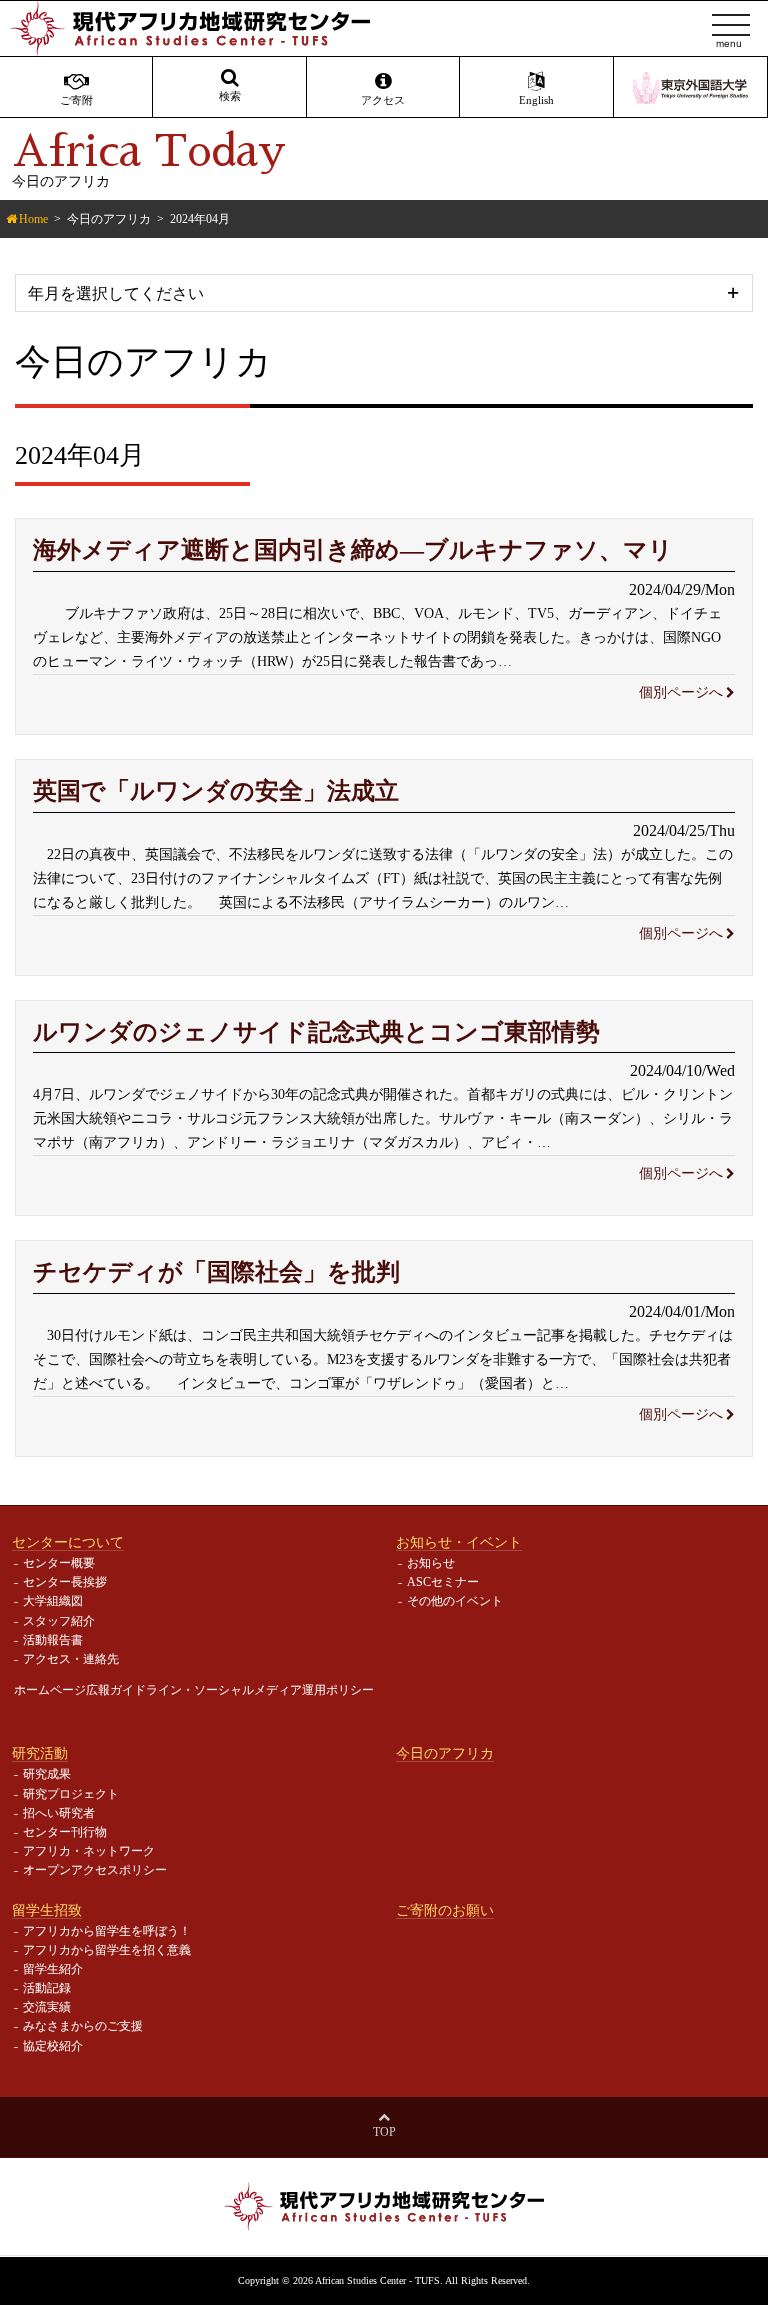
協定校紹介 (53, 2046)
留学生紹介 (53, 1969)
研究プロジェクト (71, 1794)
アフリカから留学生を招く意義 (107, 1950)
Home (33, 219)
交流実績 (47, 2007)
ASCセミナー (443, 1582)
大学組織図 (53, 1601)
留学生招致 (47, 1910)
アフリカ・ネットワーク (89, 1851)
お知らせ (431, 1563)
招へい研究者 (59, 1813)
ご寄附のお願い (445, 1910)
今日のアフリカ (109, 219)
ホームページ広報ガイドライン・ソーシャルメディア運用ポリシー (194, 1690)
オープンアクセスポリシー (95, 1870)
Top (384, 2132)
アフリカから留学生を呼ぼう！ (107, 1931)
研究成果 (47, 1774)
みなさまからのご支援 (83, 2026)
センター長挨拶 (65, 1582)
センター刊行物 (65, 1832)
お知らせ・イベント (459, 1542)
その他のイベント (455, 1601)
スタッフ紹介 (59, 1621)
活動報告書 (53, 1640)
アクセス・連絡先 (71, 1659)
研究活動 (40, 1753)
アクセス (383, 100)
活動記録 (47, 1988)
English (536, 100)
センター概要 (59, 1563)
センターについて (68, 1542)
